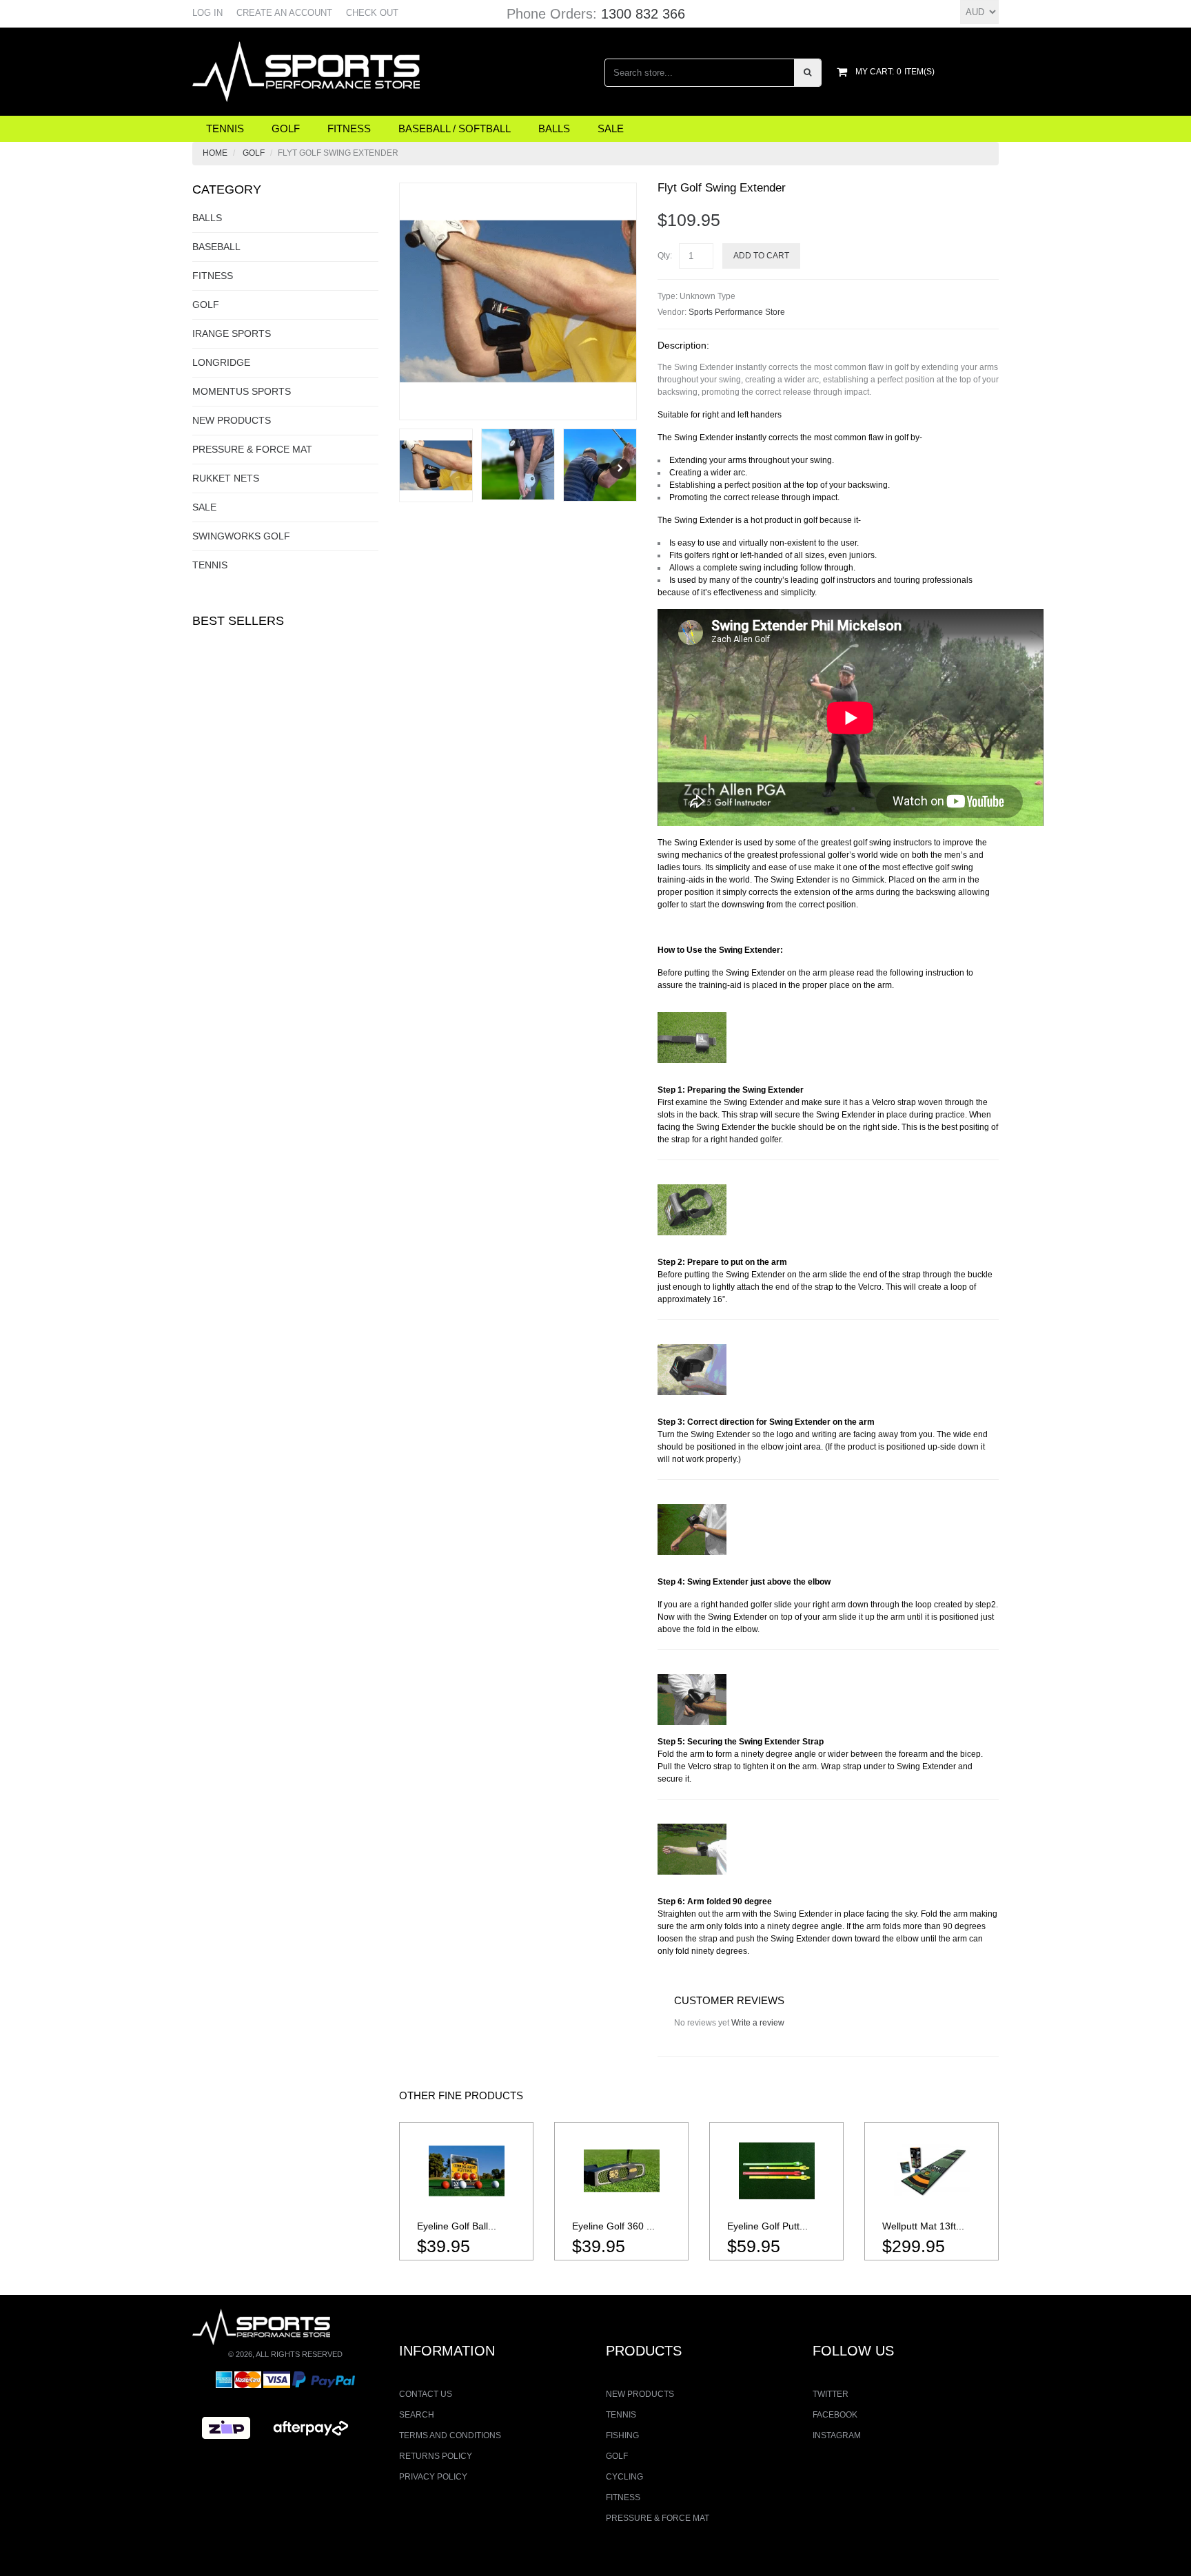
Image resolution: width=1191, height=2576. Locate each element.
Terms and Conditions (450, 2435)
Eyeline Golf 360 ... (613, 2226)
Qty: (665, 256)
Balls (554, 128)
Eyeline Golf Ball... (457, 2226)
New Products (232, 420)
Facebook (835, 2415)
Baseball (216, 247)
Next (620, 468)
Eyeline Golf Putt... (767, 2226)
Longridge (221, 362)
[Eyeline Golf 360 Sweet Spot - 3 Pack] (621, 2171)
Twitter (831, 2394)
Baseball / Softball (455, 128)
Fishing (622, 2435)
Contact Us (426, 2394)
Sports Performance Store (737, 312)
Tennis (225, 128)
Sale (611, 128)
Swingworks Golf (241, 536)
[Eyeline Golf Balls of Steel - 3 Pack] (466, 2171)
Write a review (758, 2023)
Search (417, 2415)
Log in (207, 13)
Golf (286, 128)
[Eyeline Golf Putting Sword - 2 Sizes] (776, 2171)
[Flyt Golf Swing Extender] (518, 301)
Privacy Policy (433, 2477)
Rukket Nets (226, 478)
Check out (372, 13)
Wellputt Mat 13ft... (923, 2226)
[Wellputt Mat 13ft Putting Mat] (932, 2171)
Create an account (284, 13)
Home (215, 153)
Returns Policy (436, 2456)
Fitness (349, 128)
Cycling (624, 2477)
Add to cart (761, 256)
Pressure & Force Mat (252, 449)
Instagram (837, 2435)
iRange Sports (232, 333)
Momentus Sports (242, 391)
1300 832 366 (643, 14)
